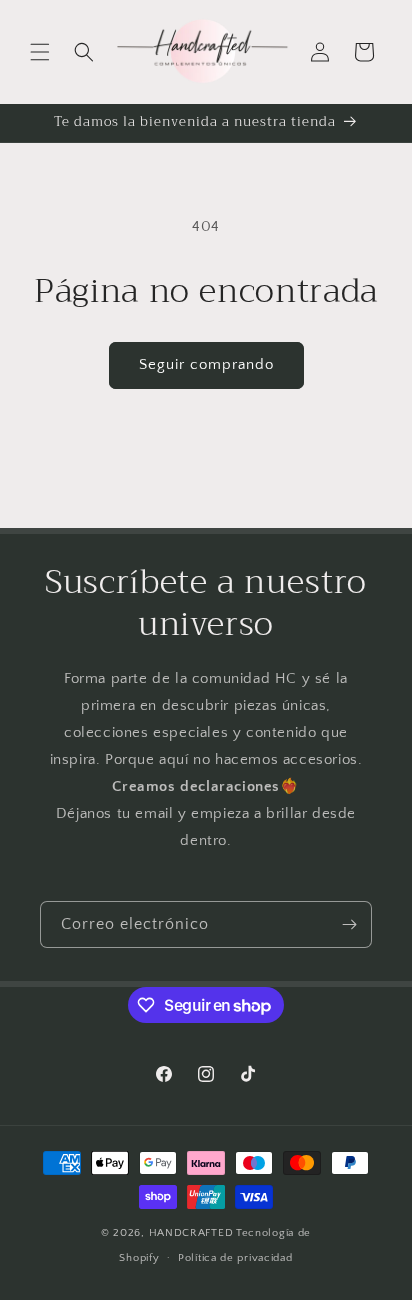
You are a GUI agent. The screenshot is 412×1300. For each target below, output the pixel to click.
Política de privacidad (235, 1258)
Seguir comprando (206, 364)
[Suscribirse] (349, 924)
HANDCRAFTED (191, 1233)
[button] (40, 52)
